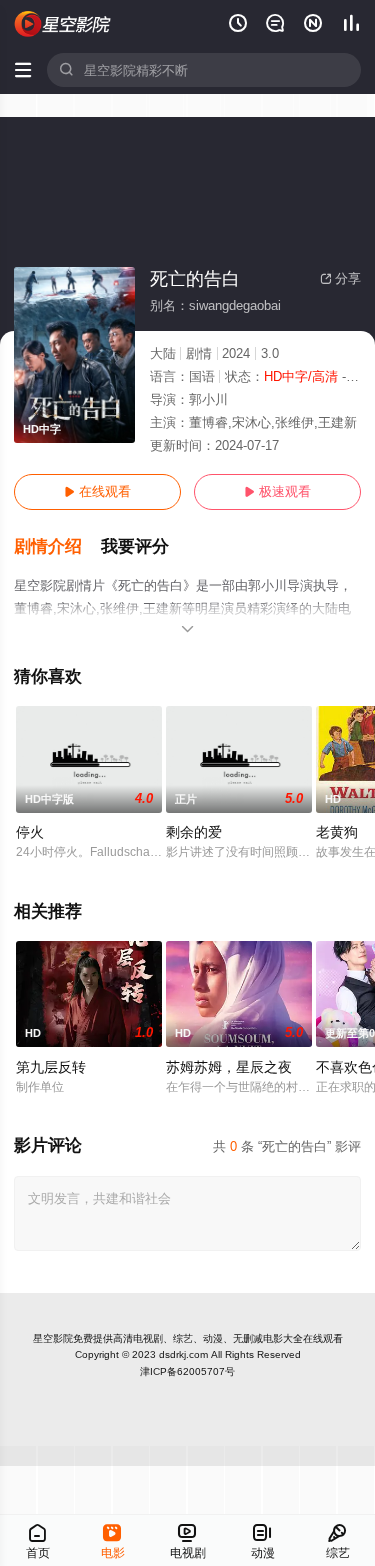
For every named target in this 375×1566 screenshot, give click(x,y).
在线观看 (97, 491)
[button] (57, 547)
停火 (30, 832)
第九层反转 (51, 1067)
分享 (340, 278)
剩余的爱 (194, 832)
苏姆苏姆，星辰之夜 (229, 1067)
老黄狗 (337, 832)
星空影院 (53, 1338)
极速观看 (277, 491)
